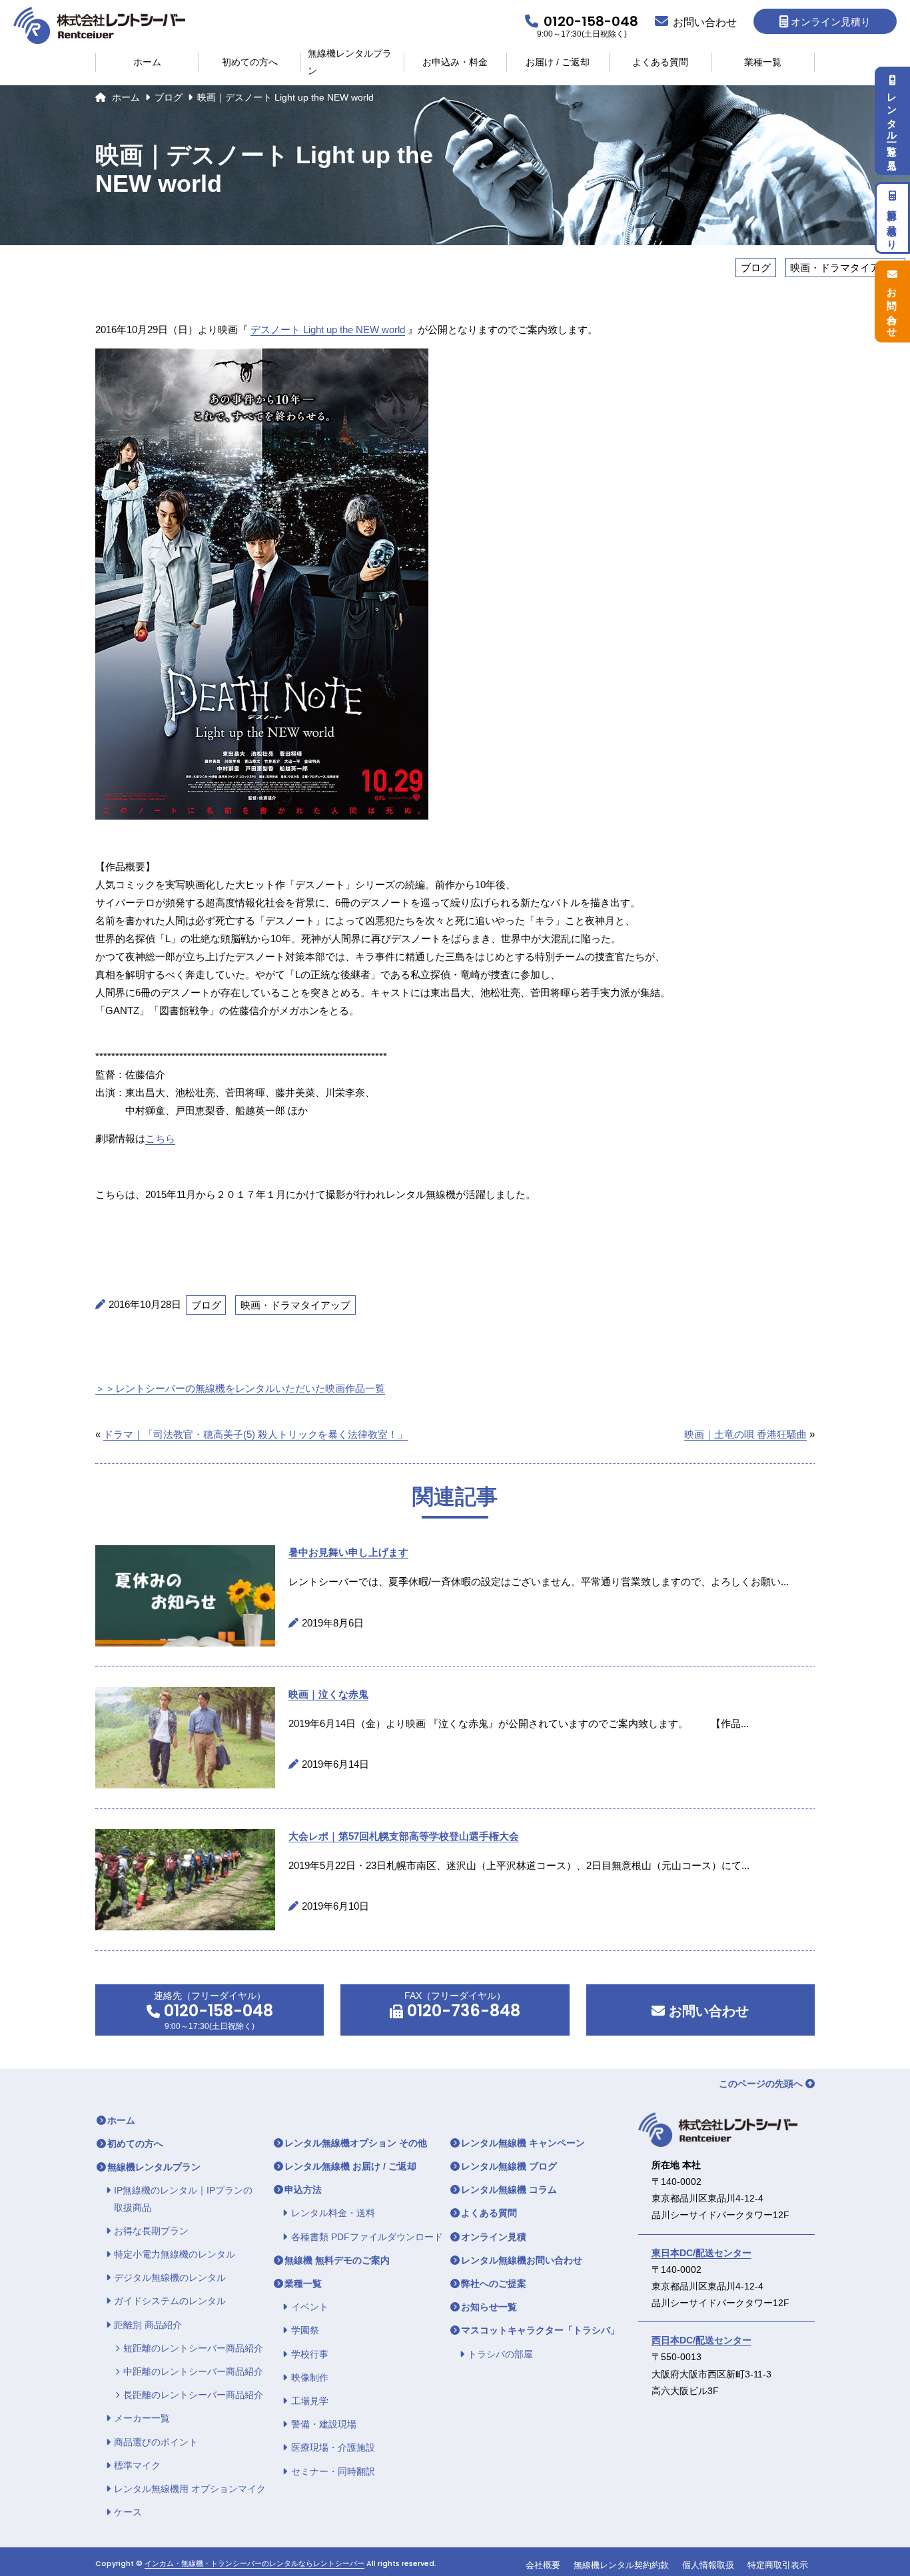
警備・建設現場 (324, 2424)
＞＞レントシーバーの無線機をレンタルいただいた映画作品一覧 (240, 1388)
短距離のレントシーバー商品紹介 (193, 2348)
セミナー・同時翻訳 (333, 2471)
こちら (160, 1138)
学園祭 (305, 2330)
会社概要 (543, 2565)
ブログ (169, 97)
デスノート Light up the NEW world (328, 329)
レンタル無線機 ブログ (509, 2166)
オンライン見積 (494, 2237)
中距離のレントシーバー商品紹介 (193, 2371)
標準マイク (137, 2465)
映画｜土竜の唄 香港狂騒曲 (745, 1434)
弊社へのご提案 (494, 2283)
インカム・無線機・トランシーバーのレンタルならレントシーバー (254, 2564)
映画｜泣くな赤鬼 (328, 1694)
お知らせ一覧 (489, 2307)
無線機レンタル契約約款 (621, 2565)
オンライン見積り (831, 22)
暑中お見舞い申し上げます (348, 1552)
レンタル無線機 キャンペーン (523, 2143)
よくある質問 (660, 62)
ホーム (147, 62)
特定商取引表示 (778, 2565)
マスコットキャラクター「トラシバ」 (540, 2330)
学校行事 (310, 2354)
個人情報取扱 (708, 2565)
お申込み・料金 (455, 62)
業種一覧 (763, 62)
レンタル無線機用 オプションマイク (190, 2489)
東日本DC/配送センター (701, 2253)
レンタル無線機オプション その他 (356, 2143)
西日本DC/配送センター (701, 2340)
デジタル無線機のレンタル (170, 2277)
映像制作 (310, 2377)
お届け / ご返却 (558, 62)
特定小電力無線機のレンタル (175, 2254)
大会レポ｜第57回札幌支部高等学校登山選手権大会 (404, 1836)
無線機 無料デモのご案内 (337, 2260)
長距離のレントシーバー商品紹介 (193, 2395)
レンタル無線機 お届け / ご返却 (350, 2166)
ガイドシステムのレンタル (170, 2301)
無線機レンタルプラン (350, 62)
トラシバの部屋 (500, 2354)
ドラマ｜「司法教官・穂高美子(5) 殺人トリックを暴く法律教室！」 (255, 1434)
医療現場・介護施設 (333, 2447)
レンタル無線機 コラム (509, 2190)
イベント (310, 2307)
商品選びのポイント (156, 2442)
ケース (128, 2512)
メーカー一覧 (142, 2418)
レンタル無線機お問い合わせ (522, 2260)
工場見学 (310, 2401)
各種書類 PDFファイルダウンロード (367, 2237)
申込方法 (303, 2190)
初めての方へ (250, 62)
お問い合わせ (707, 2011)
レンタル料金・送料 (333, 2213)
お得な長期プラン (151, 2231)
